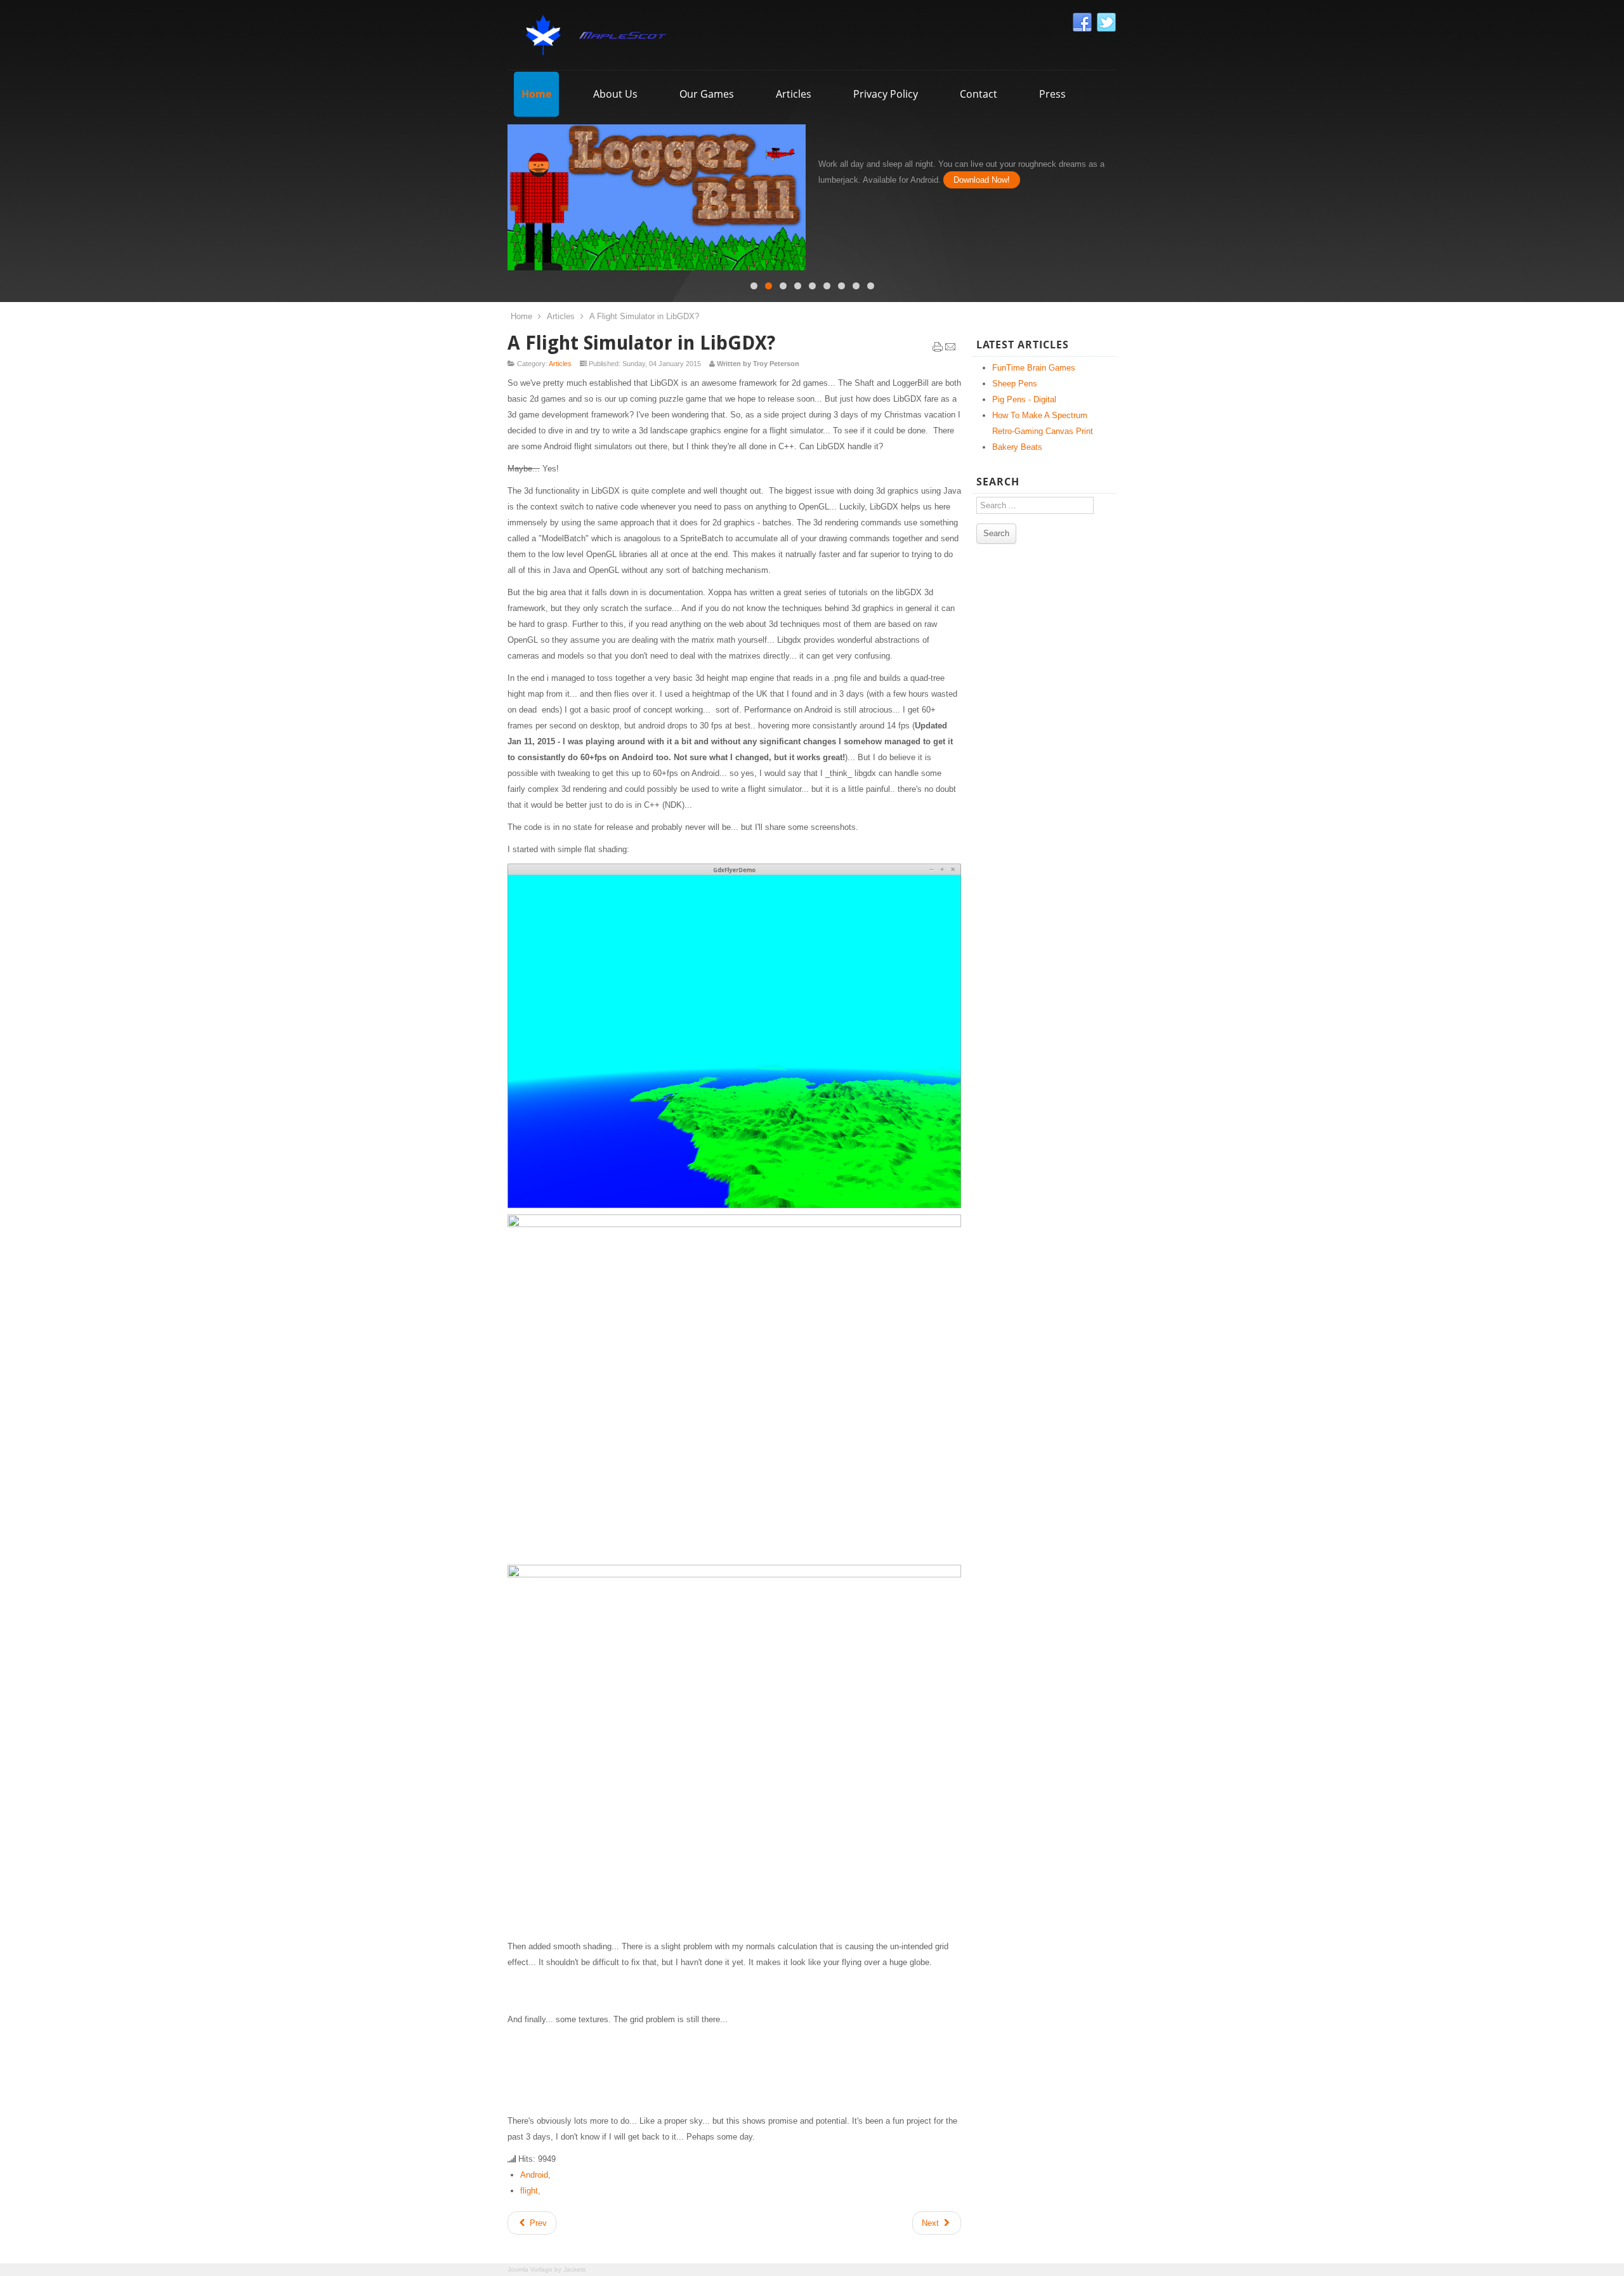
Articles (561, 316)
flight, (530, 2191)
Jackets (574, 2269)
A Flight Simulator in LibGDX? (641, 343)
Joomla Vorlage (530, 2269)
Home (521, 316)
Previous (498, 194)
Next (1126, 194)
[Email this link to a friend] (950, 350)
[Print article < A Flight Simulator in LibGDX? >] (938, 350)
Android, (535, 2175)
